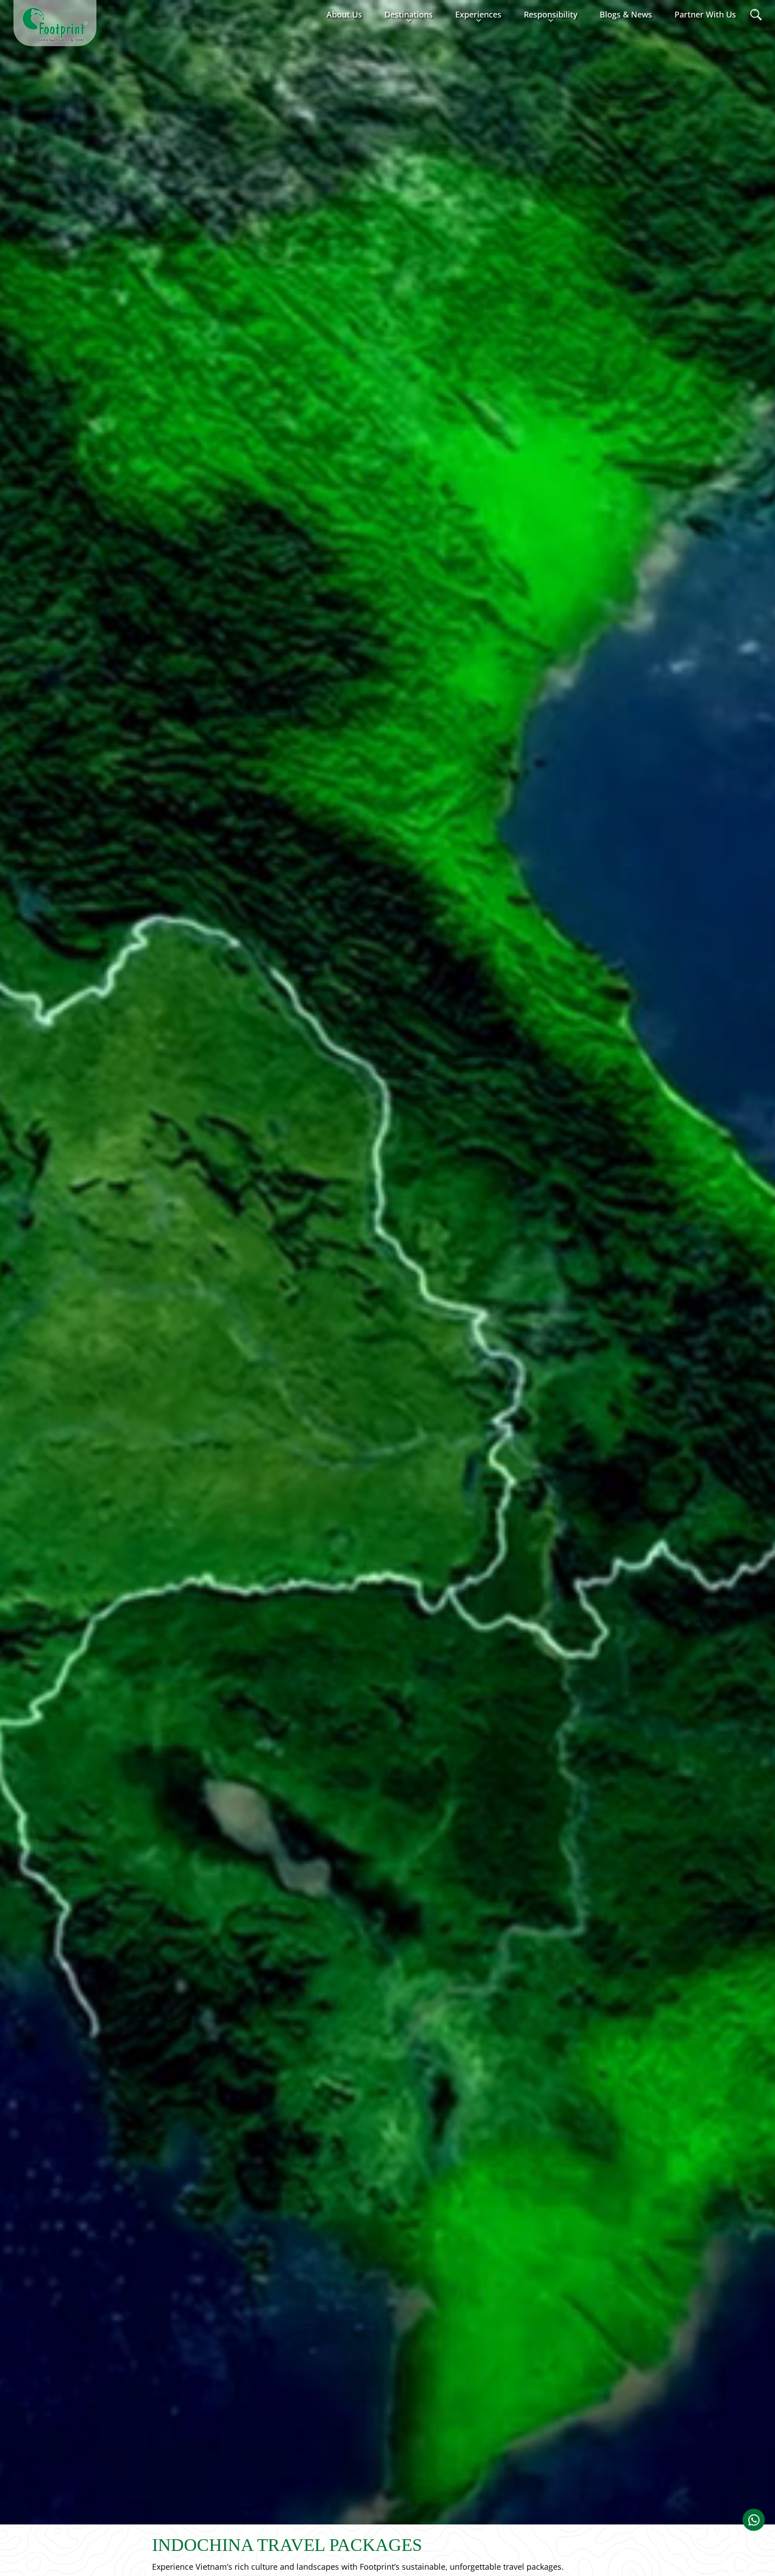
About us (344, 14)
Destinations (409, 14)
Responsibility (551, 14)
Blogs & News (626, 14)
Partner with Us (705, 14)
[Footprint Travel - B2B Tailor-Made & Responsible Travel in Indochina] (55, 25)
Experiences (478, 14)
